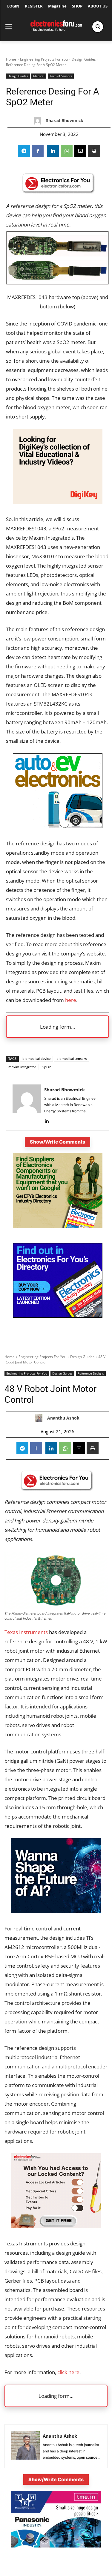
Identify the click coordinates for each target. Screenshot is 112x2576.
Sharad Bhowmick (65, 121)
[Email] (80, 151)
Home (11, 59)
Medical (39, 76)
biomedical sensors (72, 1059)
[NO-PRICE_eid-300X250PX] (58, 1227)
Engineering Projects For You (44, 59)
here (71, 1000)
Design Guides (84, 59)
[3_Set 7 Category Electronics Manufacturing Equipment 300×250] (58, 1316)
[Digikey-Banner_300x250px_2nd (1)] (58, 502)
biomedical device (36, 1059)
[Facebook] (38, 151)
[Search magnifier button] (98, 27)
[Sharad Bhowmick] (39, 121)
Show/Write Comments (57, 1142)
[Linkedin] (53, 151)
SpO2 (47, 1067)
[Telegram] (24, 151)
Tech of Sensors (61, 76)
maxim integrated (22, 1067)
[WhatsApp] (67, 151)
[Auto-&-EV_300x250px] (58, 826)
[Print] (94, 151)
